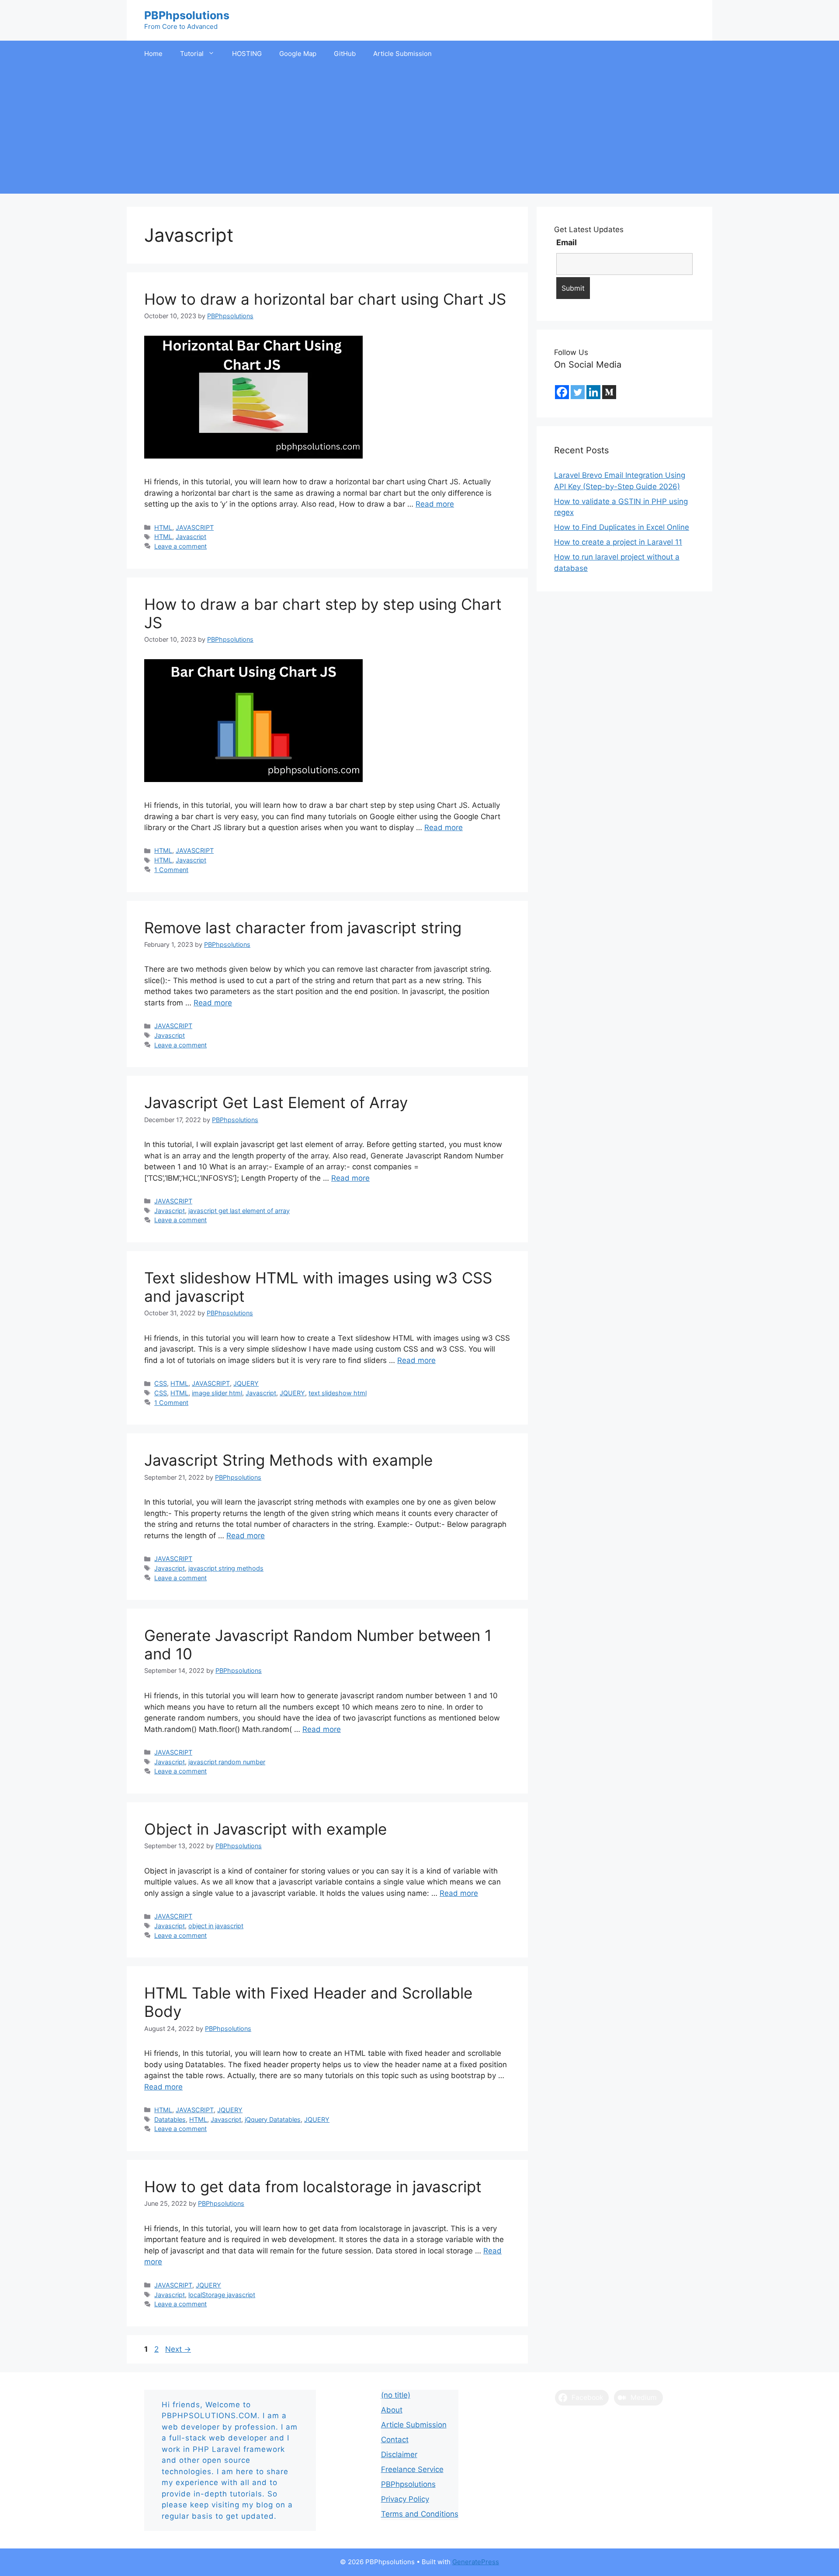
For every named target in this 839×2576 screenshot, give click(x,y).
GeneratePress (476, 2562)
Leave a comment (180, 546)
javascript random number (227, 1762)
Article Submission (402, 54)
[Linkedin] (593, 392)
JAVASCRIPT (195, 527)
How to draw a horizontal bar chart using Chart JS (325, 299)
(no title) (396, 2395)
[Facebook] (562, 392)
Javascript (191, 537)
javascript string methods (226, 1568)
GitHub (345, 54)
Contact (395, 2440)
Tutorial (192, 54)
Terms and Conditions (420, 2514)
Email (567, 242)
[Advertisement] (419, 132)
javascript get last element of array (239, 1211)
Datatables (170, 2119)
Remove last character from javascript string (303, 928)
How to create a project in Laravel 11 (618, 542)
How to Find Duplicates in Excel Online (622, 527)
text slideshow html (338, 1393)
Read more (435, 504)
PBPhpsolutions (187, 15)
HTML (163, 527)
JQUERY (246, 1383)
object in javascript (216, 1926)
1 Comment (171, 870)
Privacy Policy (405, 2499)
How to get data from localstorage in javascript (313, 2187)
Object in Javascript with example (265, 1829)
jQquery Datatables (273, 2119)
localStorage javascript (222, 2295)
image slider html (217, 1393)
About (392, 2410)
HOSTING (247, 54)
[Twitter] (578, 392)
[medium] (609, 392)
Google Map (298, 54)
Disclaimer (399, 2454)
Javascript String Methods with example (288, 1460)
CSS (161, 1383)
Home (153, 54)
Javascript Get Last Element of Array (276, 1102)
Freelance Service (412, 2469)
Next (178, 2349)
